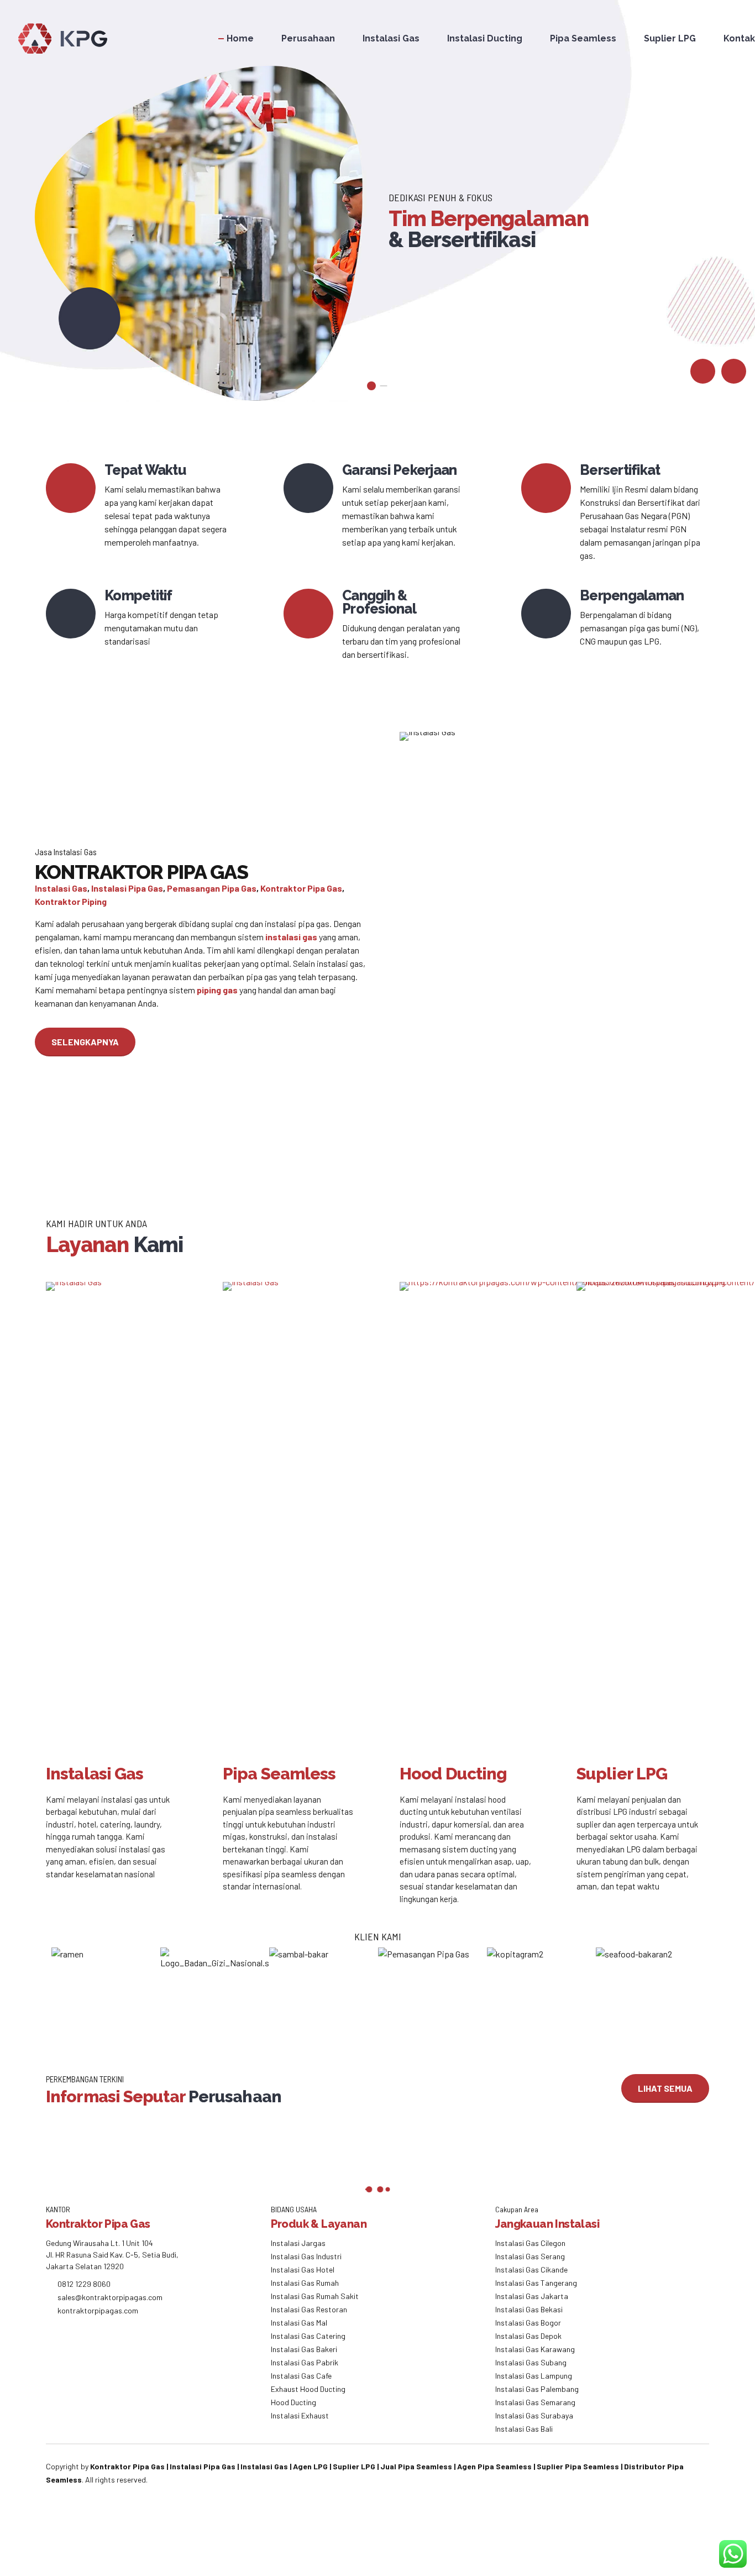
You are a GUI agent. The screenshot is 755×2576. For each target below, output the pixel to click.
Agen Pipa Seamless (494, 2466)
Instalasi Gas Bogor (528, 2323)
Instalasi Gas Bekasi (529, 2309)
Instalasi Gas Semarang (535, 2402)
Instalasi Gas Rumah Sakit (315, 2296)
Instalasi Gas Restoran (309, 2309)
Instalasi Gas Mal (299, 2323)
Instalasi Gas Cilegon (530, 2243)
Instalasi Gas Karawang (535, 2349)
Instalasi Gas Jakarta (532, 2296)
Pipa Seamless (583, 38)
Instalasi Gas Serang (530, 2256)
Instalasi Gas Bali (524, 2429)
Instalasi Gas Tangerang (536, 2283)
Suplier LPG (670, 38)
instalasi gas (291, 937)
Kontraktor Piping (71, 901)
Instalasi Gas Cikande (531, 2269)
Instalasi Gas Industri (306, 2256)
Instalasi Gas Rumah (305, 2283)
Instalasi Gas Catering (308, 2336)
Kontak (739, 38)
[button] (703, 371)
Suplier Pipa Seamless (578, 2466)
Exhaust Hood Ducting (308, 2389)
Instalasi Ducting (485, 38)
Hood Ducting (293, 2402)
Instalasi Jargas (298, 2243)
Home (240, 38)
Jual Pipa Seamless (416, 2466)
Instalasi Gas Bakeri (304, 2349)
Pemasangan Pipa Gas (212, 888)
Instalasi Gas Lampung (534, 2376)
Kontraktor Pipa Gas (301, 888)
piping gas (217, 990)
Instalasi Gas (391, 38)
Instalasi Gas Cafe (301, 2376)
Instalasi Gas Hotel (303, 2269)
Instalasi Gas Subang (531, 2362)
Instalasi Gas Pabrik (305, 2362)
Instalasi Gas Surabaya (534, 2415)
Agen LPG (310, 2466)
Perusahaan (308, 38)
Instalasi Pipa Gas (127, 888)
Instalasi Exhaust (300, 2415)
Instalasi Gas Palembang (537, 2389)
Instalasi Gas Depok (528, 2336)
